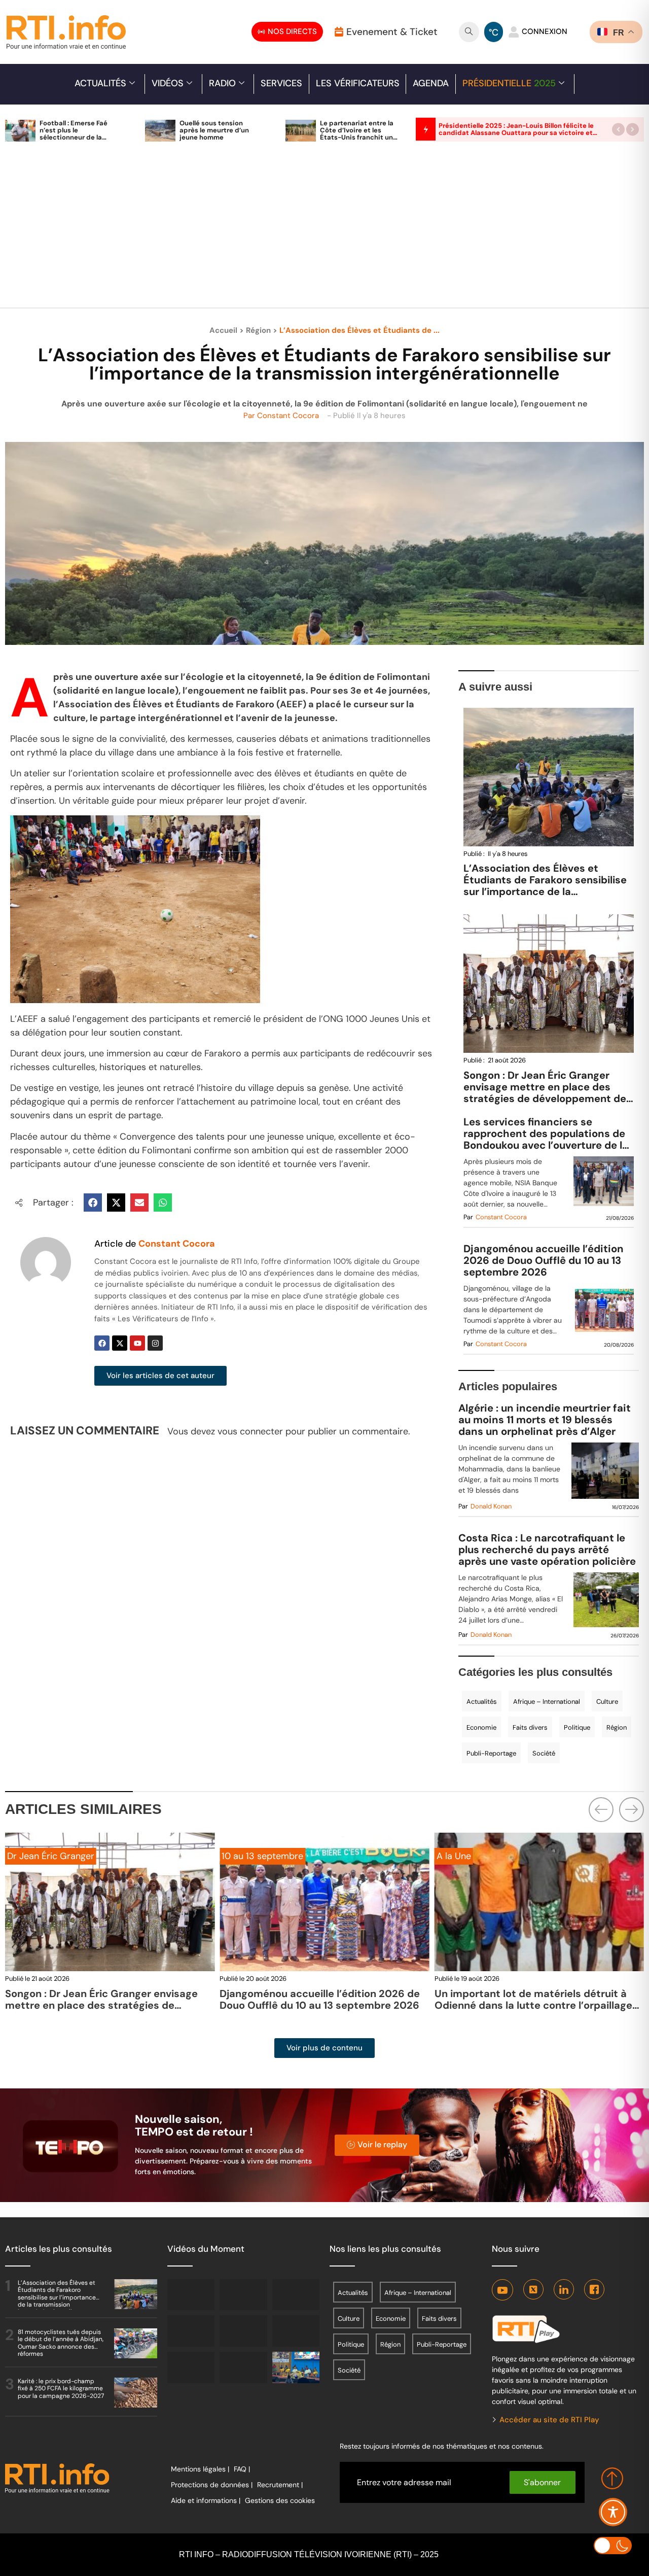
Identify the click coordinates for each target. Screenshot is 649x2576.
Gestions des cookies (280, 2500)
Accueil (223, 330)
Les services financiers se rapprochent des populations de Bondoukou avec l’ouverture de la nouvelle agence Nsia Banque (546, 1134)
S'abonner (542, 2482)
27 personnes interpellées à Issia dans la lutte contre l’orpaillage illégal (534, 1999)
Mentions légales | (200, 2469)
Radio (222, 83)
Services (281, 83)
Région (258, 330)
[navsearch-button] (469, 32)
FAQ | (242, 2469)
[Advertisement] (324, 230)
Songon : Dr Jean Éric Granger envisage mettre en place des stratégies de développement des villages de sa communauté (548, 1093)
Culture (607, 1702)
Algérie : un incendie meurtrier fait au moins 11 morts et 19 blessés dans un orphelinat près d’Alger (545, 1420)
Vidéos (168, 83)
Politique (577, 1727)
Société (544, 1753)
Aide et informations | (206, 2500)
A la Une (239, 1856)
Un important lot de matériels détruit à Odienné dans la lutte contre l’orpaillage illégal (318, 2005)
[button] (618, 129)
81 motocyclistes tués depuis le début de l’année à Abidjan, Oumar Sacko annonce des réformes (61, 2343)
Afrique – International (547, 1702)
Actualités (100, 83)
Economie (481, 1727)
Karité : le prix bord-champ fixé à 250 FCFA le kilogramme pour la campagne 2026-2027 (61, 2389)
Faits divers (530, 1727)
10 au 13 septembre (48, 1856)
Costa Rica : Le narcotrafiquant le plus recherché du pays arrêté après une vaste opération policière (547, 1550)
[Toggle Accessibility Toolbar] (613, 2512)
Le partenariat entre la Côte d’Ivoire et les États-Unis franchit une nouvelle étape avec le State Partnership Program (358, 141)
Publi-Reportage (491, 1753)
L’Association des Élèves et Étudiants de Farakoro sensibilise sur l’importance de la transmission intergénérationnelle (547, 886)
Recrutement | (280, 2485)
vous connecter (250, 1431)
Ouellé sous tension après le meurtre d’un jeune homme (214, 130)
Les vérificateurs (358, 83)
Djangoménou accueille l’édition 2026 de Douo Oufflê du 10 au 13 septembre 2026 (544, 1261)
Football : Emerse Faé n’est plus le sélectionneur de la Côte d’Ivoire (74, 134)
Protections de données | (212, 2485)
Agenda (431, 83)
